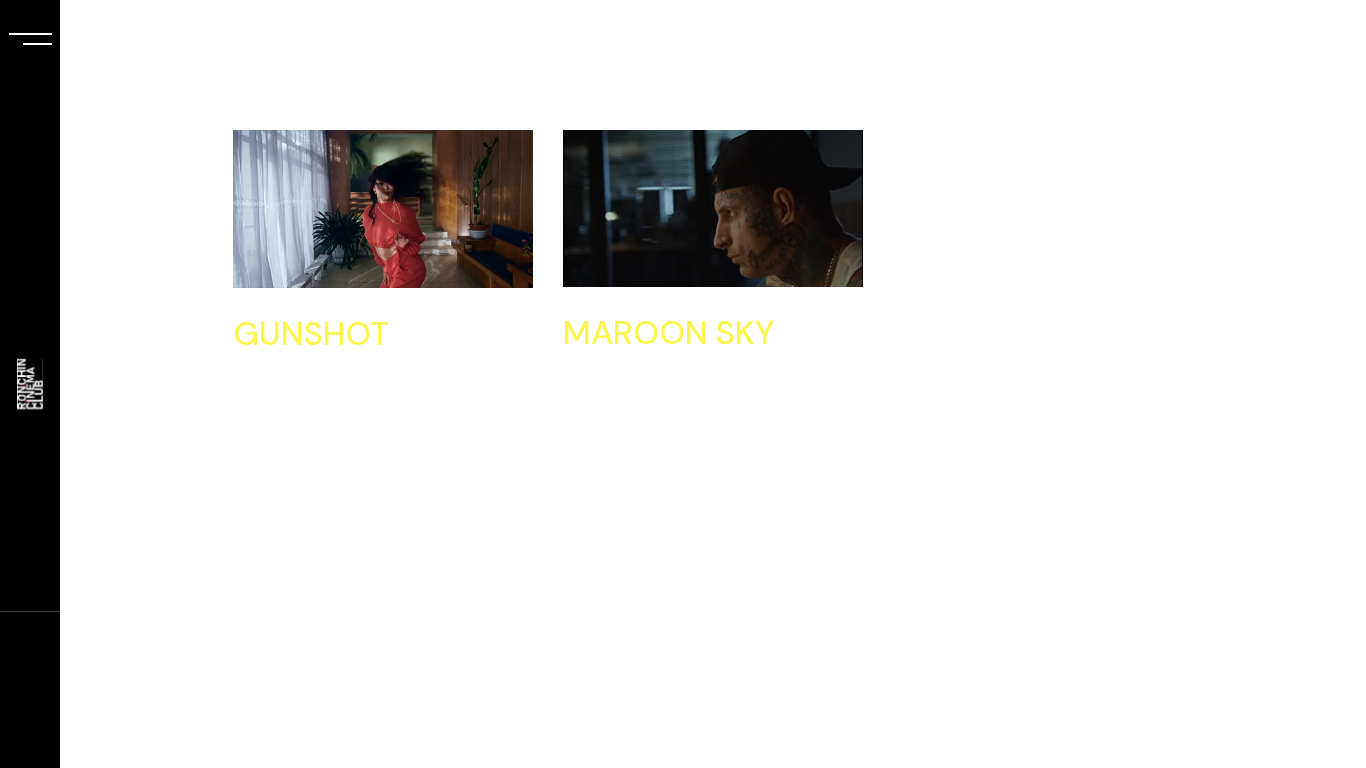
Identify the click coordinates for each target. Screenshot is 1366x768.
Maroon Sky (669, 332)
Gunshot (311, 333)
